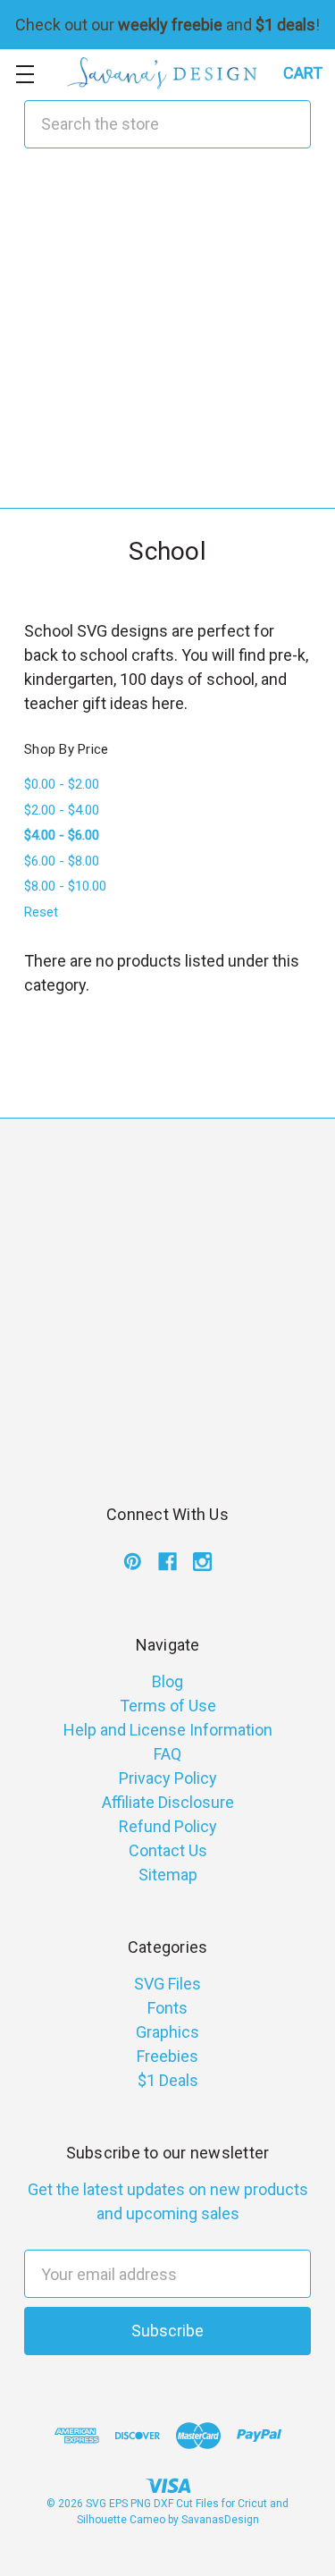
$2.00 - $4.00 (62, 810)
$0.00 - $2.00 (62, 784)
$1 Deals (168, 2080)
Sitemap (168, 1875)
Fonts (167, 2008)
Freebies (167, 2056)
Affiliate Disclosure (168, 1802)
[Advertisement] (167, 340)
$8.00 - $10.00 (65, 886)
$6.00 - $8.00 (62, 861)
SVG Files (167, 1984)
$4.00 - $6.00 (62, 835)
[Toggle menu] (25, 74)
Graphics (167, 2032)
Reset (41, 912)
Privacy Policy (168, 1778)
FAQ (167, 1754)
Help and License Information (168, 1730)
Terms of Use (168, 1706)
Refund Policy (168, 1826)
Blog (167, 1681)
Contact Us (168, 1850)
